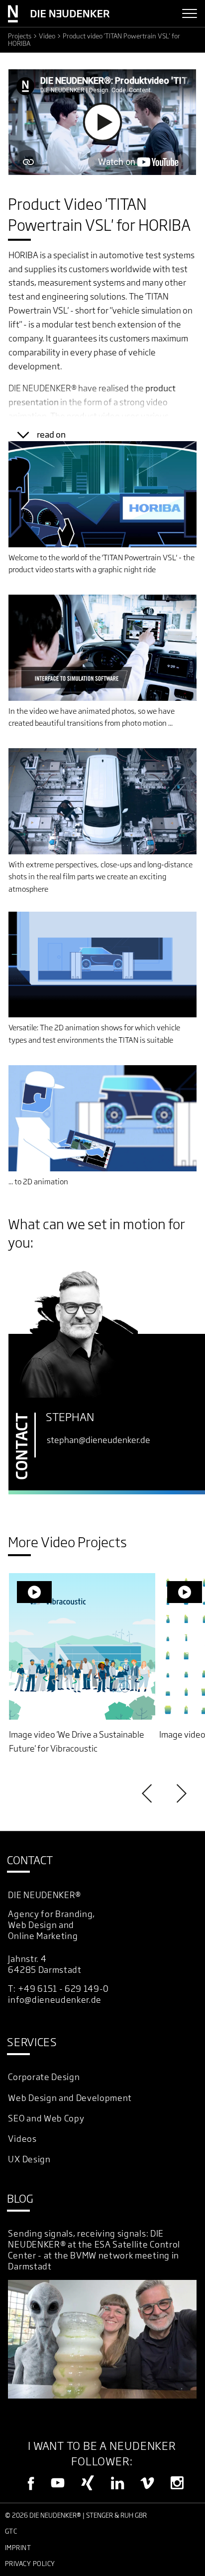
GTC (11, 2531)
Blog (20, 2198)
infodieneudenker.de (55, 2000)
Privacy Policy (30, 2564)
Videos (22, 2139)
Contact (30, 1860)
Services (32, 2042)
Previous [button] (148, 1793)
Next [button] (180, 1793)
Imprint (18, 2548)
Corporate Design (44, 2077)
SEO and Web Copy (46, 2118)
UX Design (29, 2159)
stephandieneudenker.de (99, 1440)
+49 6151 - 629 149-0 (64, 1989)
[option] (82, 1664)
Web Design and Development (70, 2098)
